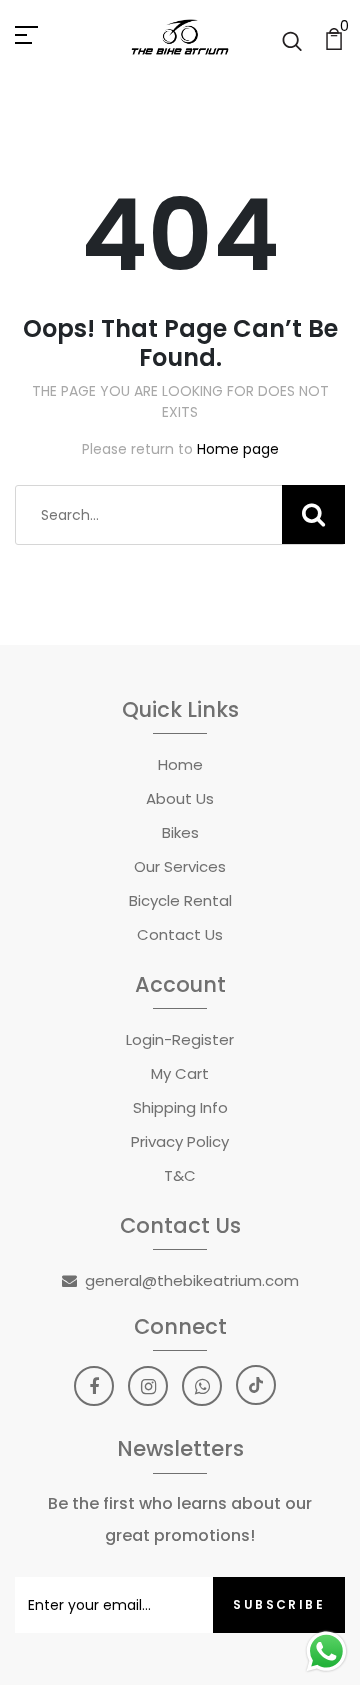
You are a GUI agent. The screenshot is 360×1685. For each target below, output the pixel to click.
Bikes (180, 832)
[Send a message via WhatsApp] (326, 1651)
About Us (180, 798)
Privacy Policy (180, 1141)
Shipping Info (180, 1107)
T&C (180, 1175)
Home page (238, 449)
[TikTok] (256, 1385)
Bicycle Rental (180, 900)
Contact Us (180, 934)
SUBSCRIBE (279, 1604)
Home (180, 764)
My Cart (180, 1073)
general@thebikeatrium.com (192, 1280)
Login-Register (180, 1039)
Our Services (180, 866)
